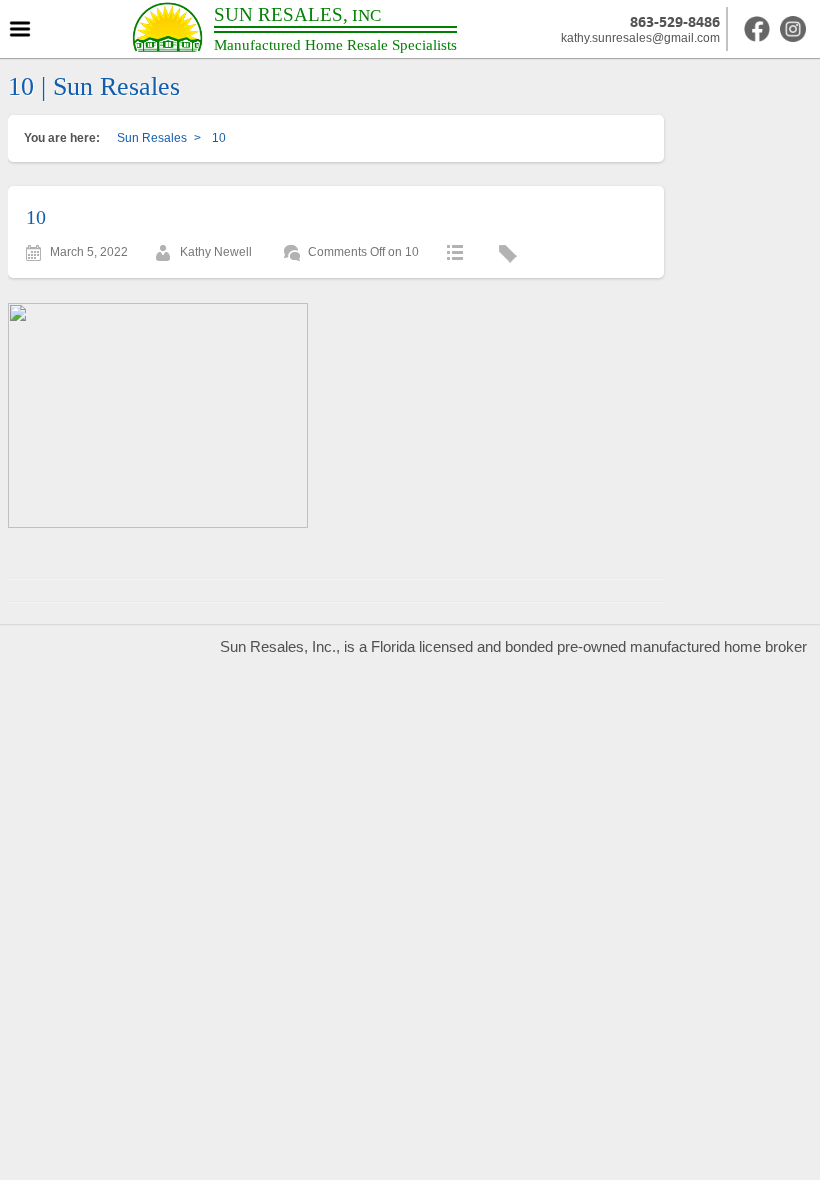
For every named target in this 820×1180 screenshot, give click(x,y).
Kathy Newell (216, 252)
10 (36, 217)
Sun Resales (152, 138)
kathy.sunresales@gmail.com (640, 38)
